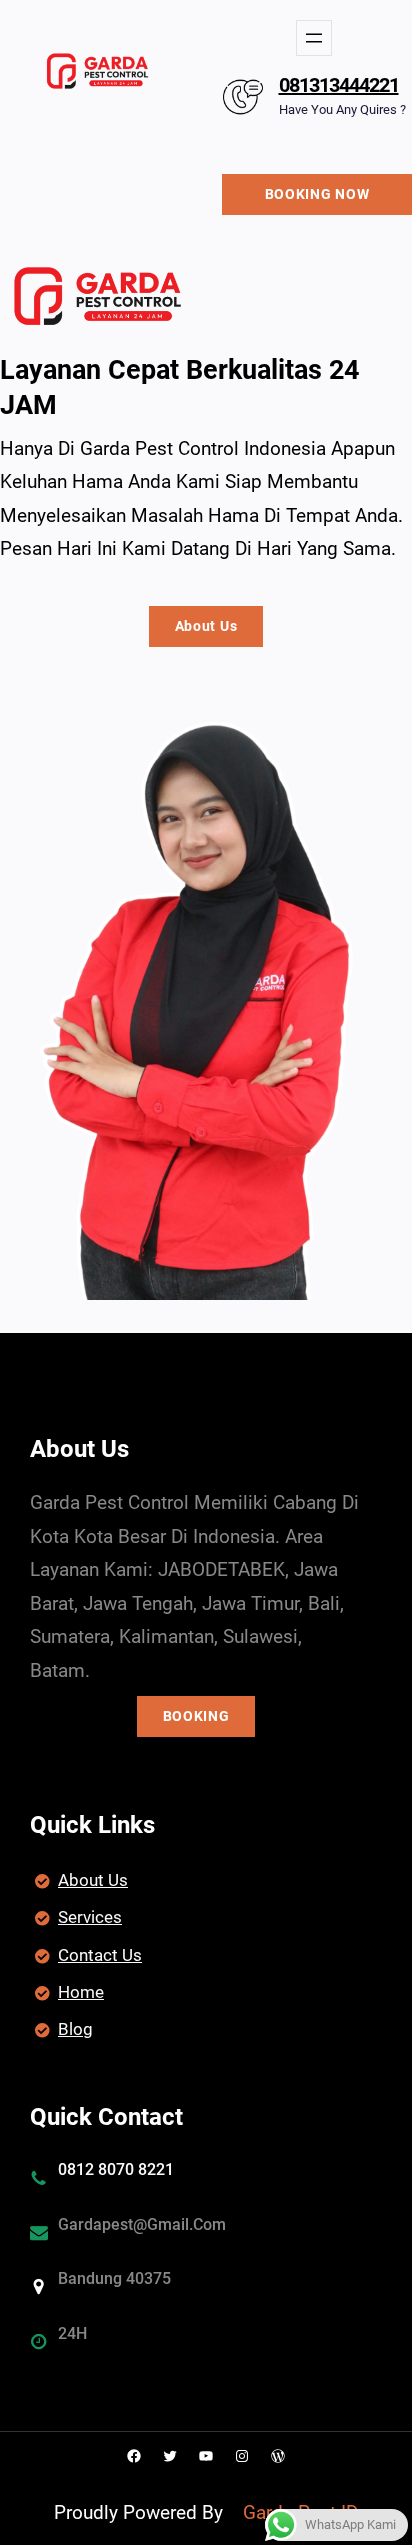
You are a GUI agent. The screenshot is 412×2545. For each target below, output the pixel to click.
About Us (206, 626)
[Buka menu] (314, 38)
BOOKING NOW (317, 194)
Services (90, 1917)
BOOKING (196, 1716)
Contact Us (100, 1955)
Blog (75, 2029)
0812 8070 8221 (116, 2169)
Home (81, 1992)
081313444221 (339, 85)
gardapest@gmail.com (142, 2224)
